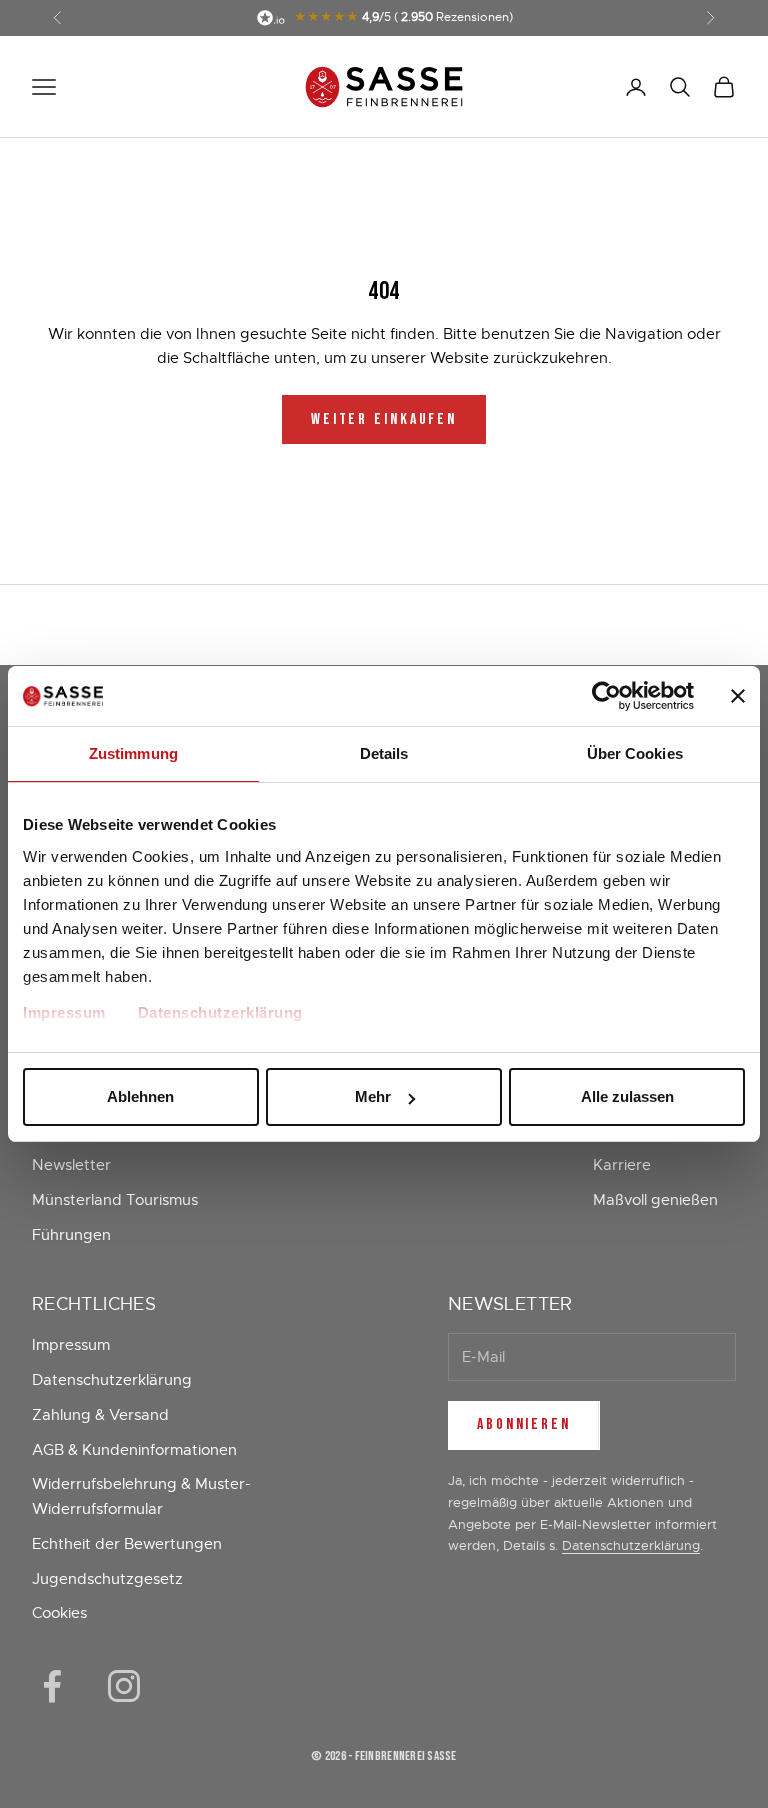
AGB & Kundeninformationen (134, 1450)
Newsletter (71, 1165)
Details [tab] (384, 753)
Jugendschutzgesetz (107, 1579)
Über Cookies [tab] (635, 753)
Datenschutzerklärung (220, 1012)
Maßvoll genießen (655, 1200)
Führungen (71, 1235)
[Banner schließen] (738, 696)
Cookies (59, 1613)
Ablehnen (140, 1096)
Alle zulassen (627, 1096)
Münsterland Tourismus (115, 1200)
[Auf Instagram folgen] (124, 1686)
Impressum (64, 1012)
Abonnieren (524, 1424)
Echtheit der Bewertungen (127, 1544)
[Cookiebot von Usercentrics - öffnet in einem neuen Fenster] (606, 696)
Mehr (373, 1096)
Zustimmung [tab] (133, 753)
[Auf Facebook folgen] (52, 1686)
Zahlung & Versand (100, 1415)
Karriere (622, 1165)
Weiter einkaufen (384, 419)
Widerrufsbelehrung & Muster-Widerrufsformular (141, 1496)
